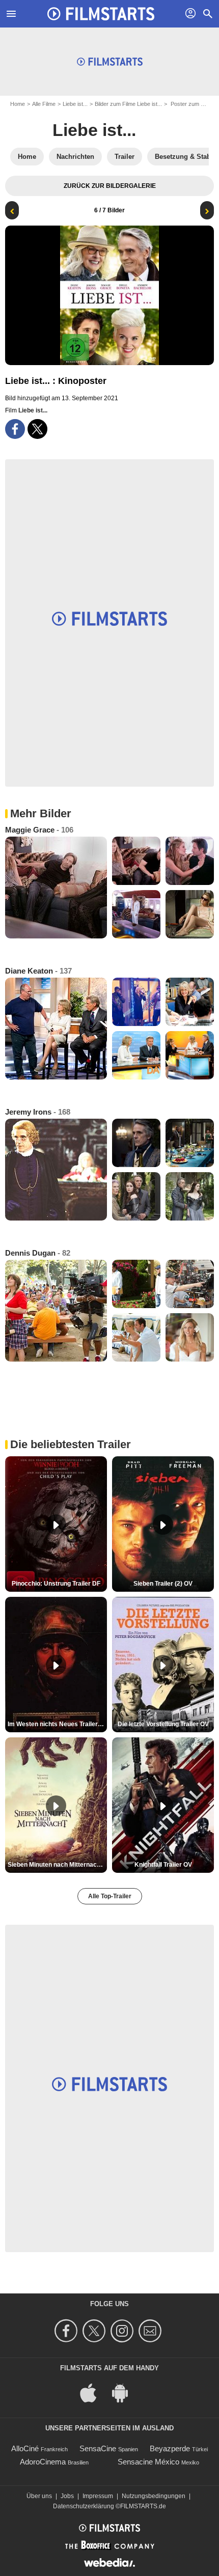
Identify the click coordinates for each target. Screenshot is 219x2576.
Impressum (98, 2496)
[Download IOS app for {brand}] (94, 2392)
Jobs (67, 2496)
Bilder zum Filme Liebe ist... (128, 104)
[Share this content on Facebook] (15, 429)
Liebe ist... (75, 104)
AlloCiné (25, 2448)
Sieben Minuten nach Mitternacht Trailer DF (57, 1865)
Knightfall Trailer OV (163, 1865)
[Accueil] (101, 14)
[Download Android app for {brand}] (125, 2392)
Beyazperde (170, 2448)
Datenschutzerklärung (84, 2506)
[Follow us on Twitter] (95, 2331)
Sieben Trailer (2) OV (163, 1584)
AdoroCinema (43, 2462)
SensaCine (98, 2448)
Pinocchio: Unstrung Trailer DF (56, 1584)
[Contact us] (152, 2331)
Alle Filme (44, 104)
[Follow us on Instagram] (124, 2331)
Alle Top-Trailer (110, 1896)
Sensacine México (148, 2462)
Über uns (39, 2496)
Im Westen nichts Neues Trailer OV (57, 1724)
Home (18, 104)
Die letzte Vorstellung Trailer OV (163, 1724)
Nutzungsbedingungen (154, 2496)
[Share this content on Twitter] (37, 429)
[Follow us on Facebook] (67, 2331)
